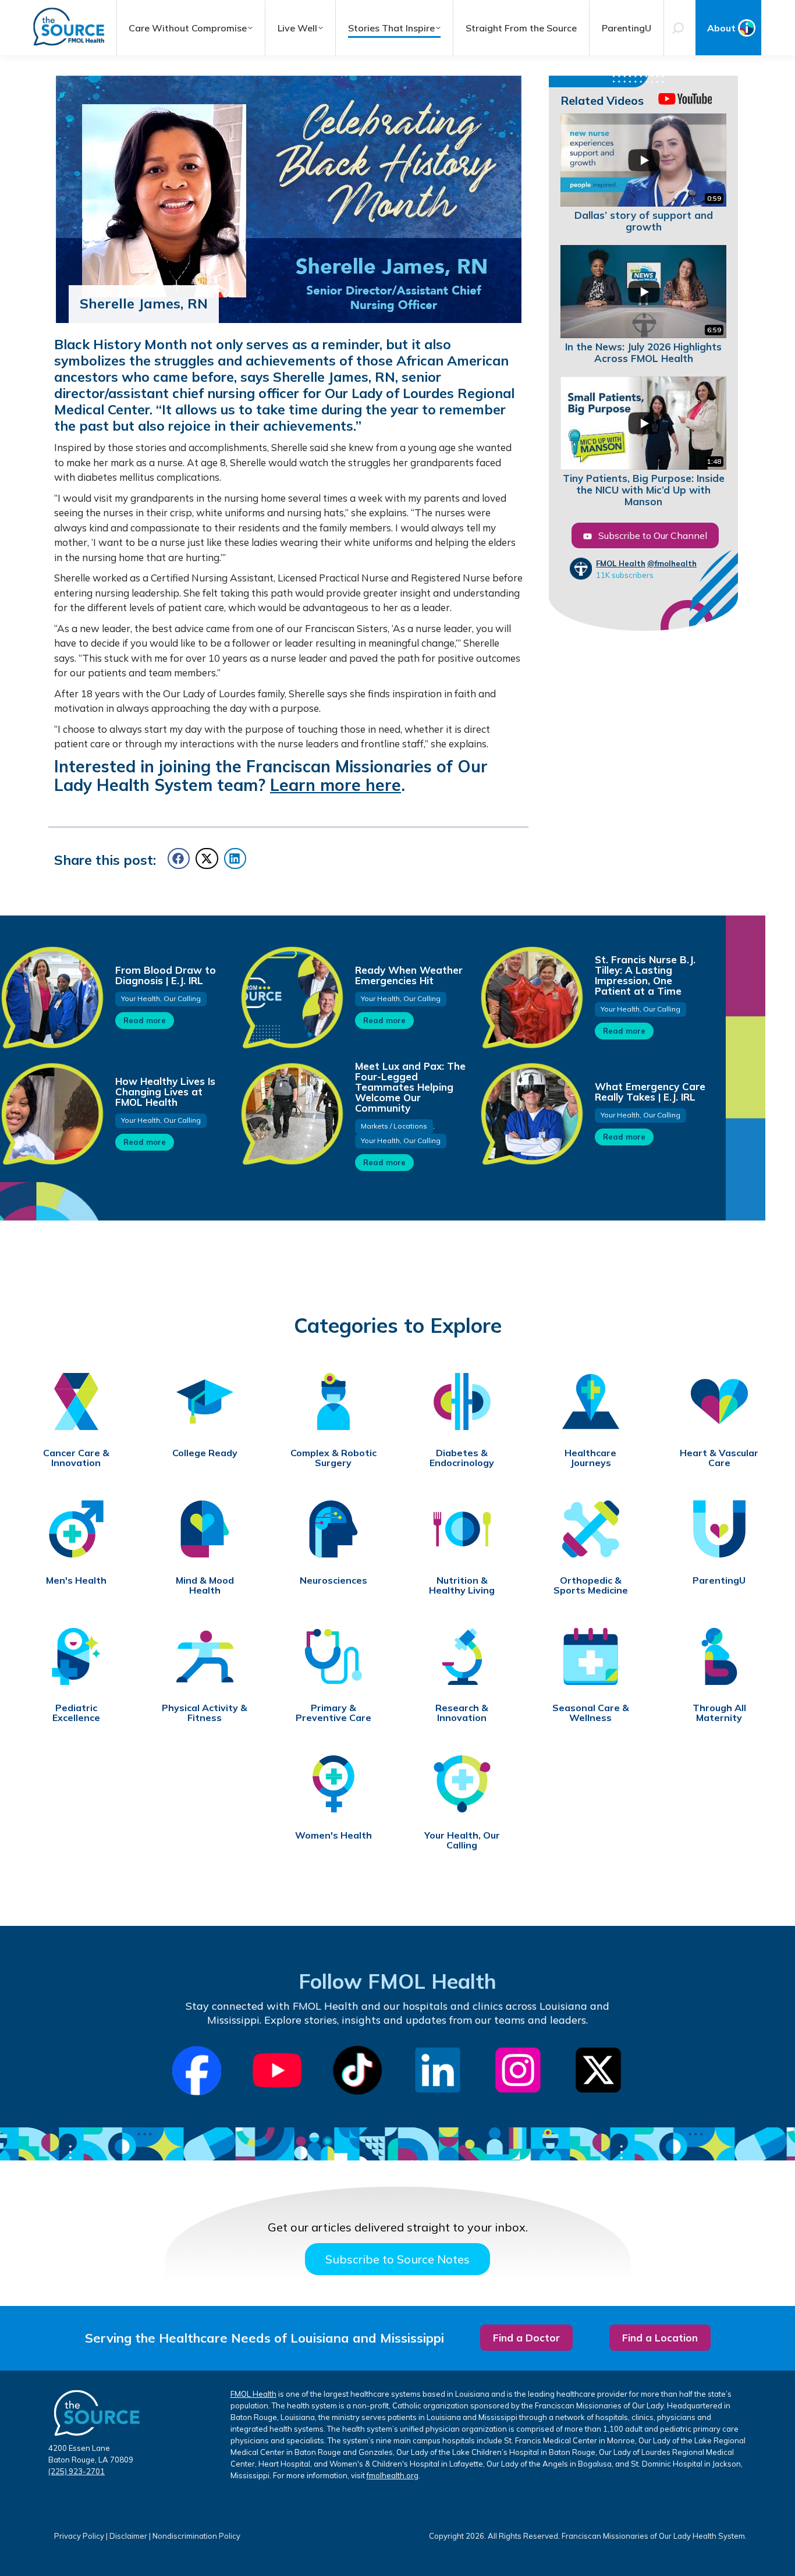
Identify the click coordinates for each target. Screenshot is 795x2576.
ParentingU (719, 1580)
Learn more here (336, 785)
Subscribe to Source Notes (397, 2259)
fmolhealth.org (393, 2475)
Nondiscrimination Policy (196, 2536)
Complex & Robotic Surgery (333, 1458)
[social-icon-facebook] (197, 2071)
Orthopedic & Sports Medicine (591, 1585)
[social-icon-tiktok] (357, 2070)
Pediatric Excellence (76, 1713)
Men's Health (76, 1580)
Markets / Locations (394, 1126)
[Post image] (292, 997)
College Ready (205, 1453)
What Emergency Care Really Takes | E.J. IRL (650, 1092)
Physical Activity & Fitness (205, 1713)
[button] (179, 858)
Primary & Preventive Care (333, 1713)
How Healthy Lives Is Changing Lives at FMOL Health (165, 1092)
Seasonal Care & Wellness (591, 1713)
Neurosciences (333, 1580)
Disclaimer (128, 2536)
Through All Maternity (719, 1713)
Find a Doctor (526, 2338)
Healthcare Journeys (590, 1458)
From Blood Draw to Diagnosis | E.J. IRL (166, 975)
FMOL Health (621, 563)
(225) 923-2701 (77, 2471)
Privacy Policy (79, 2536)
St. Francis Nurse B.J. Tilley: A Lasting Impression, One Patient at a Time (645, 975)
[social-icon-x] (598, 2070)
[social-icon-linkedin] (438, 2070)
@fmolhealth (672, 563)
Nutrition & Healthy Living (462, 1585)
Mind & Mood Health (205, 1585)
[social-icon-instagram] (518, 2070)
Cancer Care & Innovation (76, 1458)
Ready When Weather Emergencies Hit (409, 975)
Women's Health (333, 1835)
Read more (145, 1020)
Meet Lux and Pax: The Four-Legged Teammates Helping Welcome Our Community (410, 1087)
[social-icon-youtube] (277, 2070)
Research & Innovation (462, 1713)
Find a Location (660, 2338)
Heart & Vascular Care (719, 1458)
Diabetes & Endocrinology (462, 1458)
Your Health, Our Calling (161, 998)
